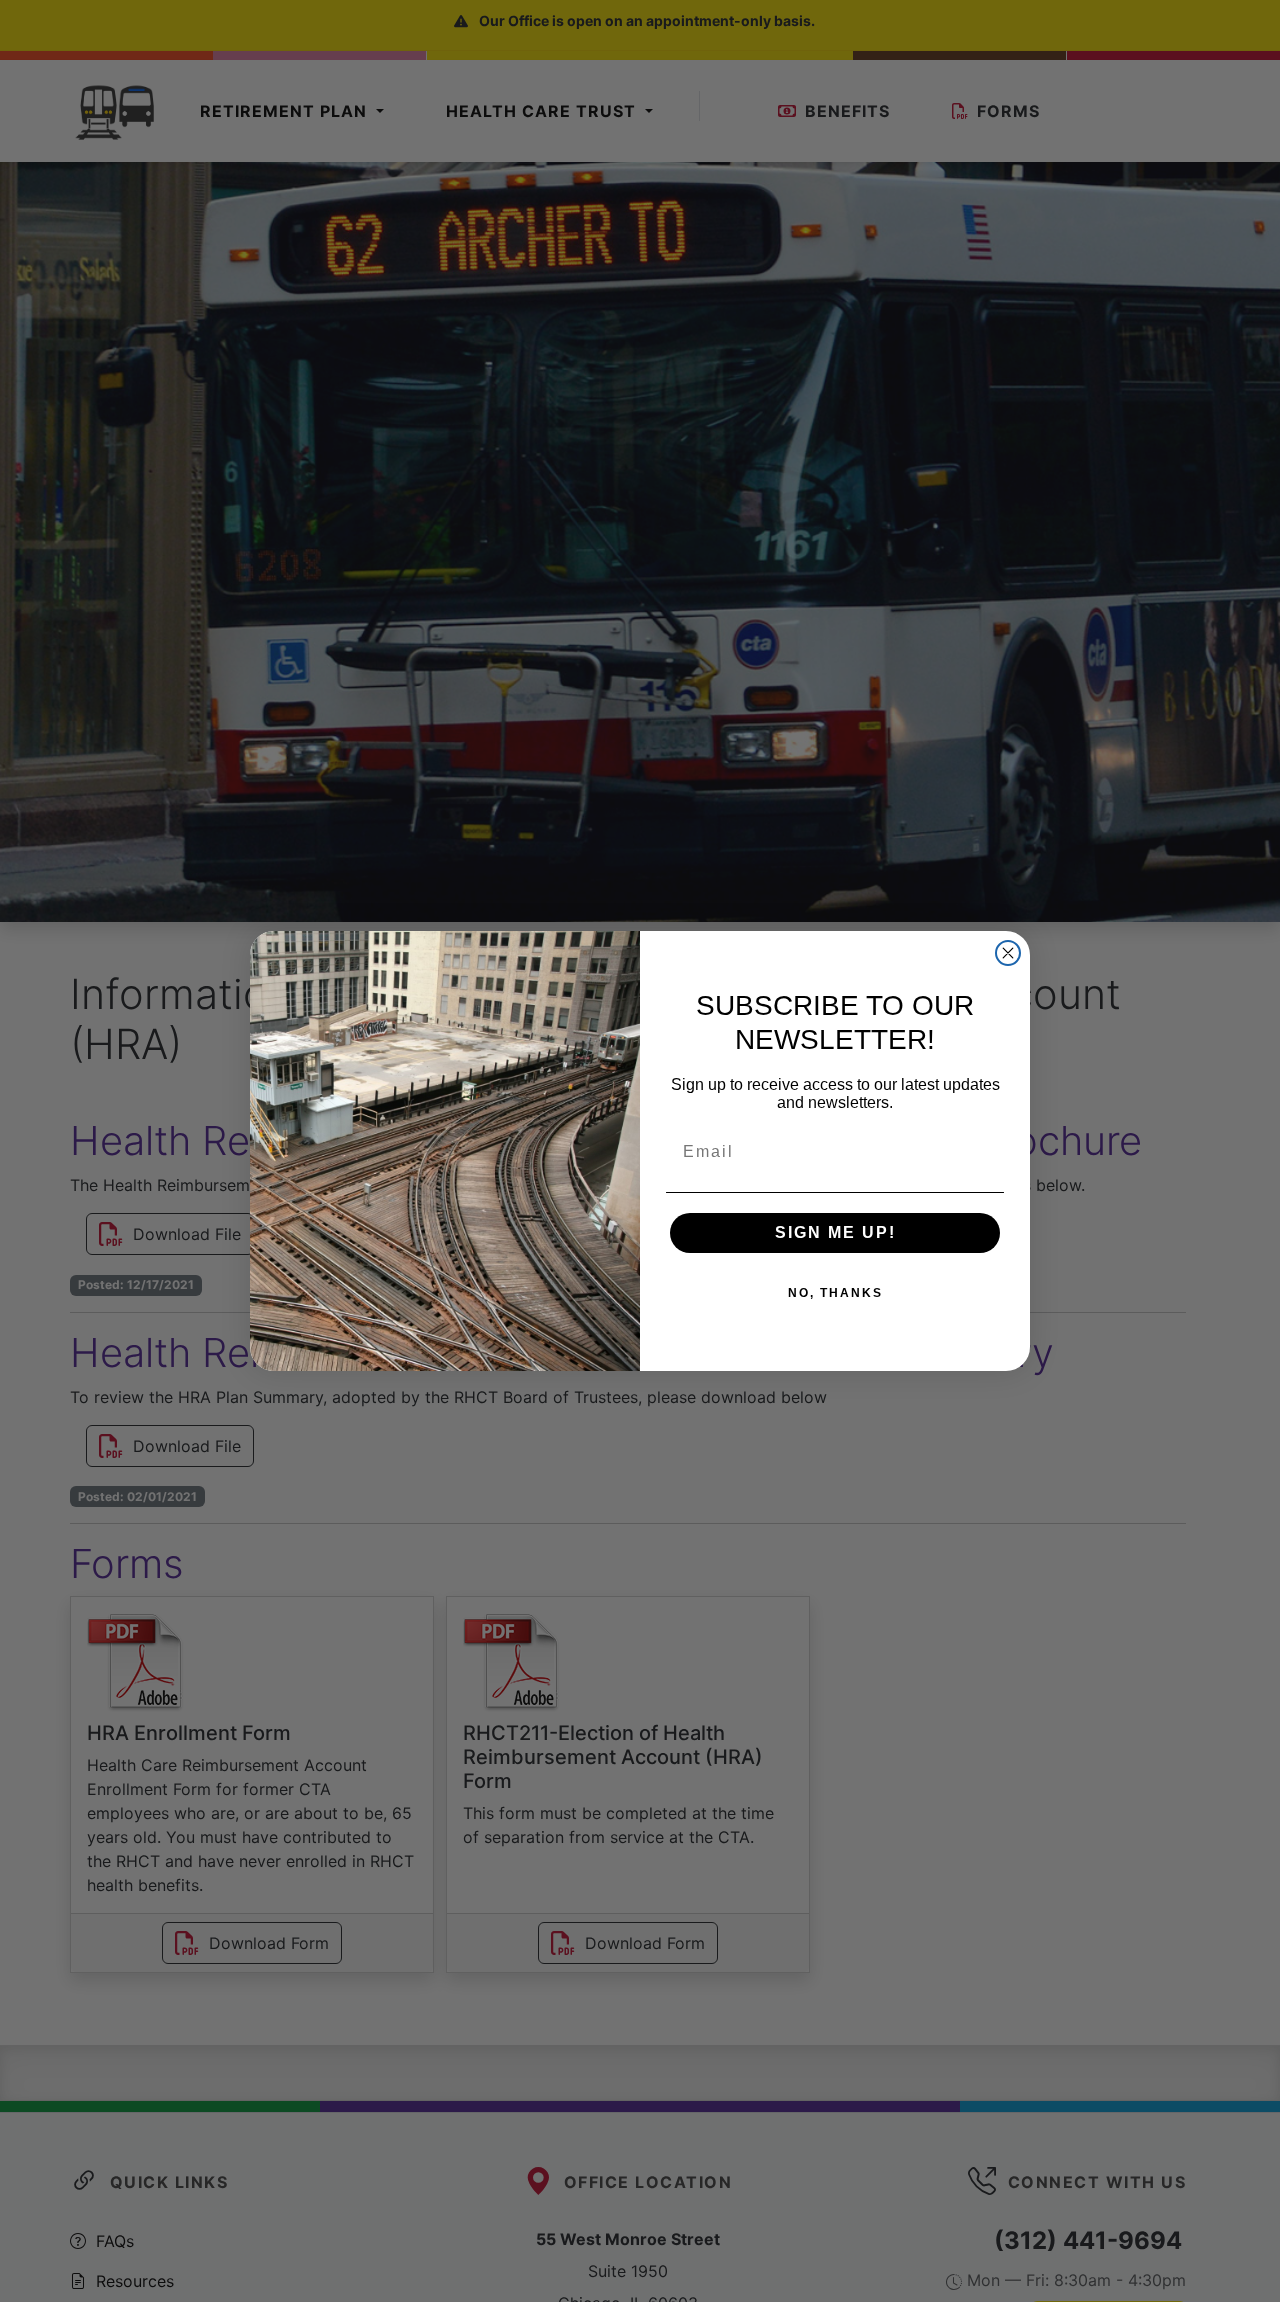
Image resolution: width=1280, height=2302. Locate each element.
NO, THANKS (835, 1293)
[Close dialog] (1008, 953)
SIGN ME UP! (835, 1232)
